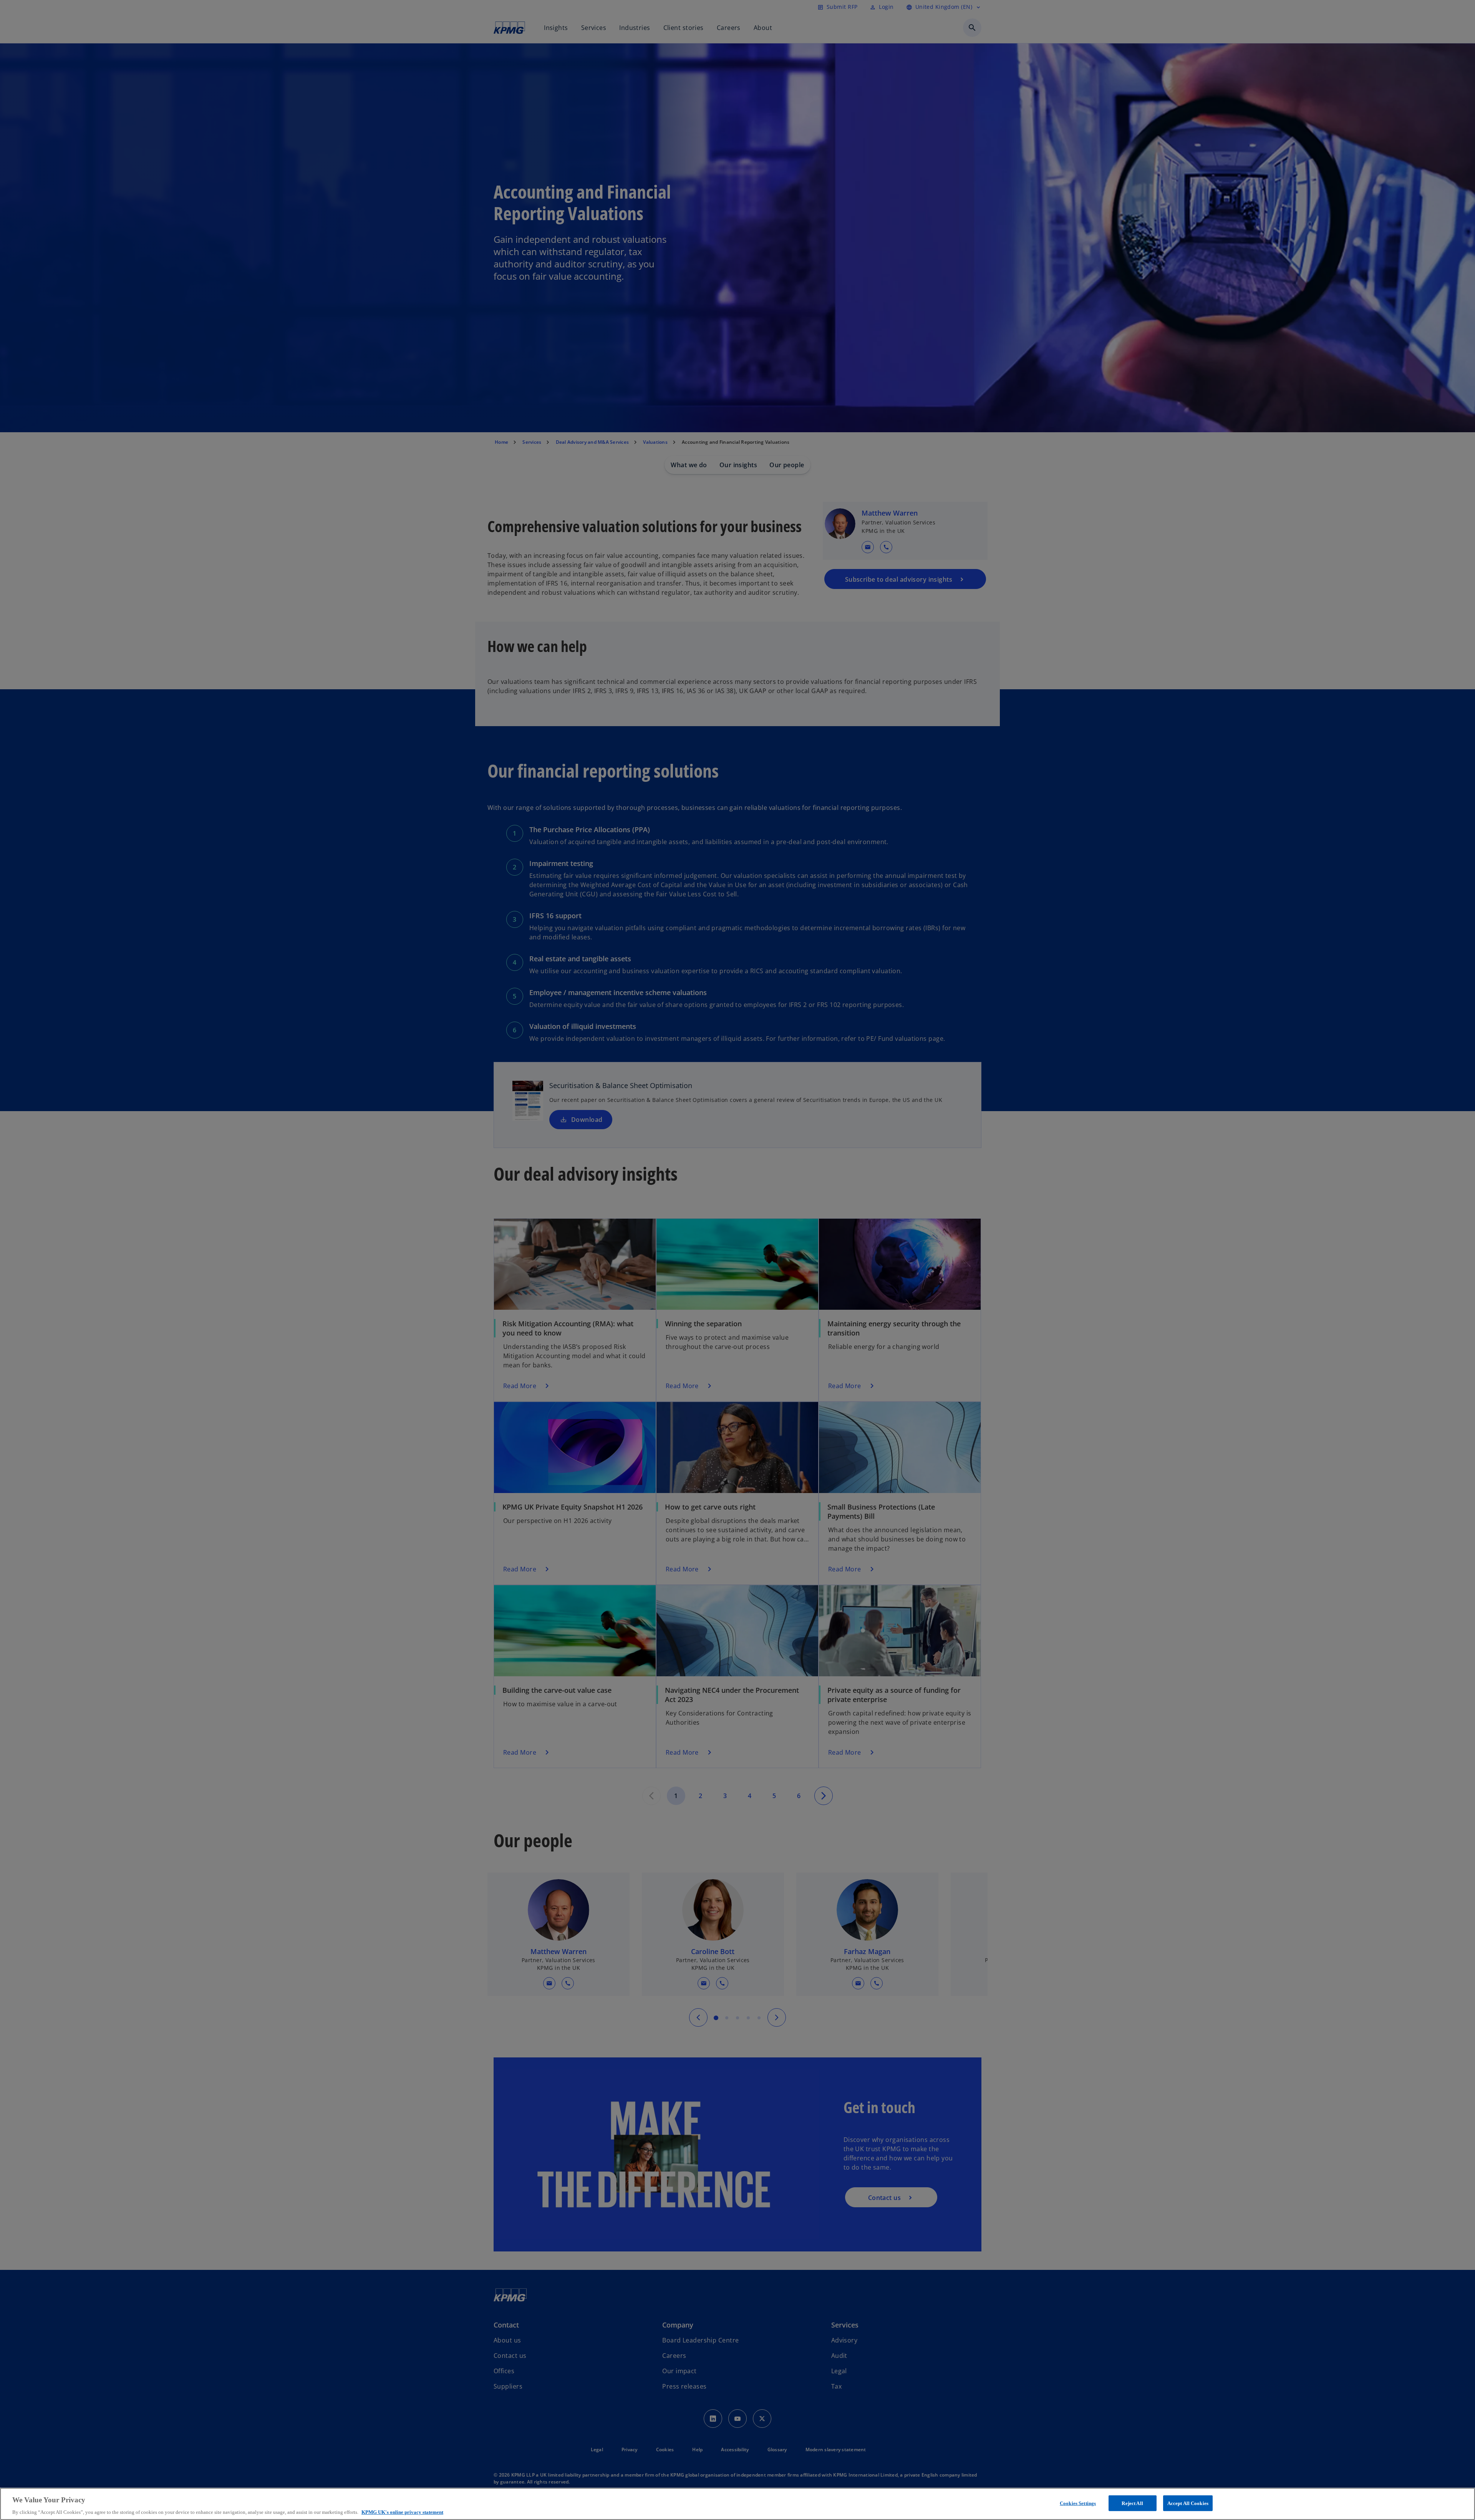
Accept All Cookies (1188, 2503)
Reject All (1132, 2503)
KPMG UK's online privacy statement (402, 2512)
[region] (737, 2504)
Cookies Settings (1078, 2503)
